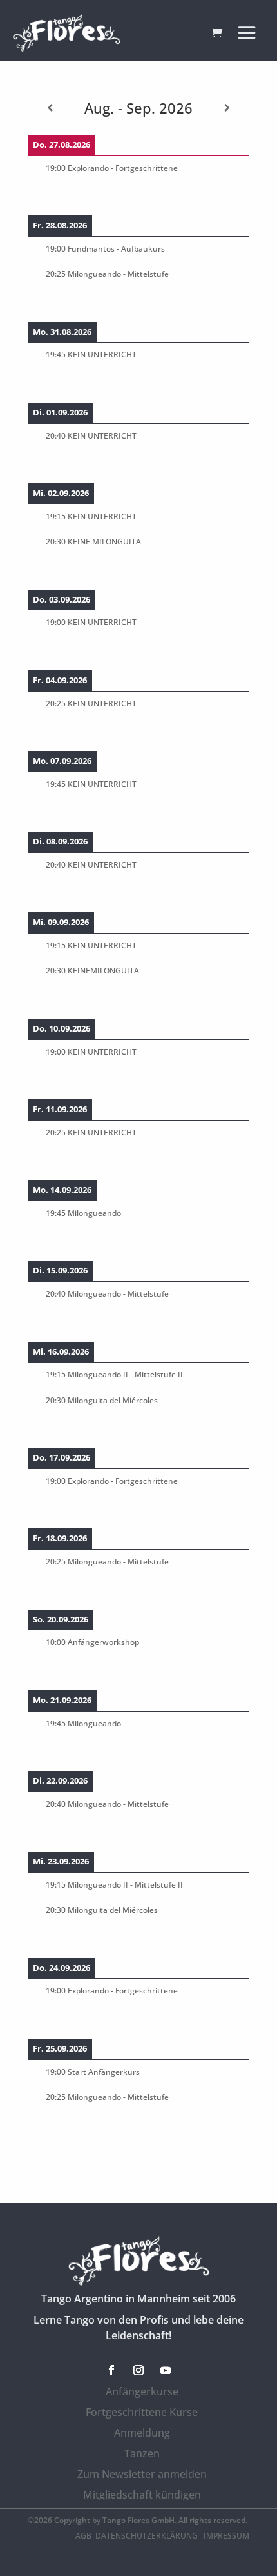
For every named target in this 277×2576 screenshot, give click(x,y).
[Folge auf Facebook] (111, 2370)
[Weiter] (227, 108)
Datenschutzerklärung (148, 2536)
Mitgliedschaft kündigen (142, 2495)
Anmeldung (142, 2433)
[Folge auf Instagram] (138, 2370)
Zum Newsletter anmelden (142, 2474)
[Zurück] (50, 108)
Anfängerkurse (142, 2391)
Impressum (226, 2536)
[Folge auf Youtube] (166, 2370)
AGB (83, 2536)
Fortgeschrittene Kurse (142, 2412)
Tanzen (142, 2453)
